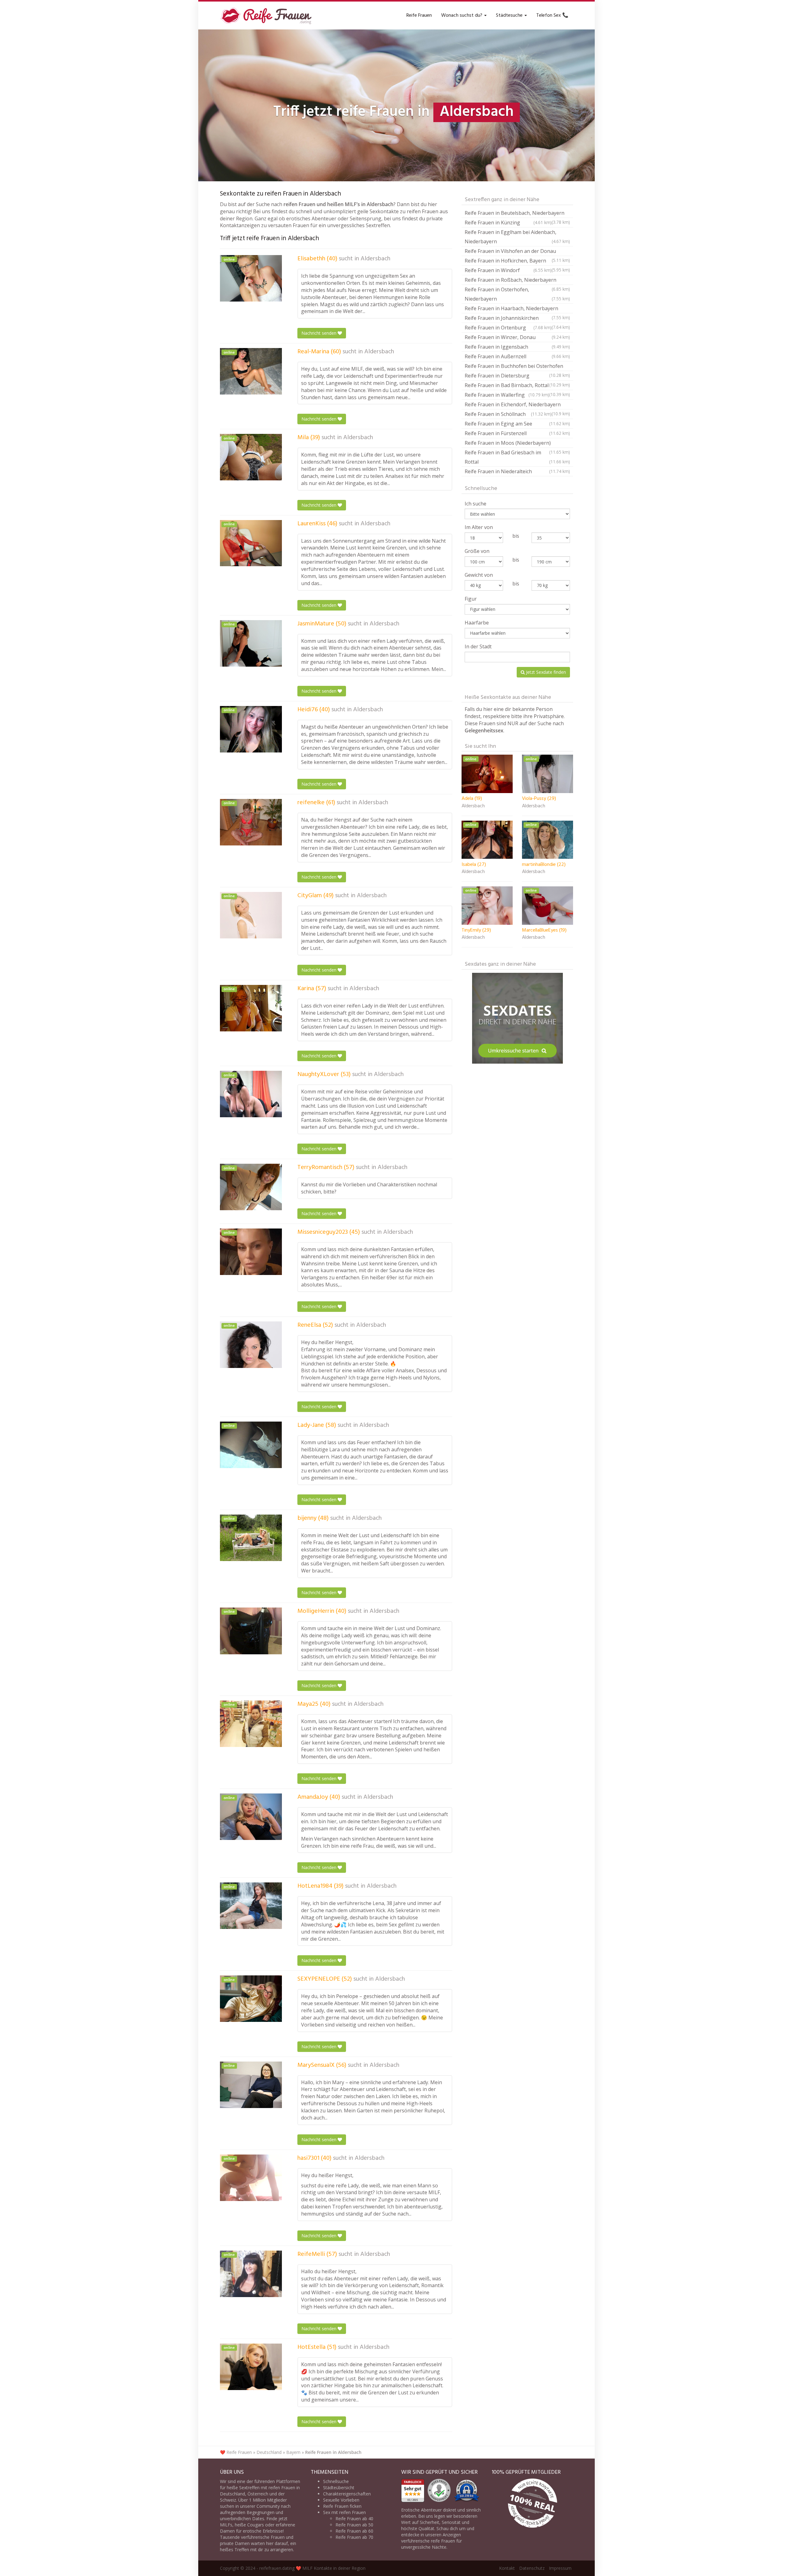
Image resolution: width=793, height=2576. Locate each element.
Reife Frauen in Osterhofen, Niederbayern (517, 294)
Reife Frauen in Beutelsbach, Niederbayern (517, 214)
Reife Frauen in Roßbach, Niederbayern (517, 281)
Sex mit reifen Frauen (344, 2512)
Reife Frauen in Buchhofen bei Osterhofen (517, 367)
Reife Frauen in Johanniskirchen (517, 319)
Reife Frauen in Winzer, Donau (517, 337)
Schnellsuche (336, 2481)
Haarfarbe (477, 623)
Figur (471, 599)
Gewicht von (479, 575)
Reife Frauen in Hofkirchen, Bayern (517, 261)
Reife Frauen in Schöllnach (508, 414)
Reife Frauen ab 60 (354, 2531)
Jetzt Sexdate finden (545, 672)
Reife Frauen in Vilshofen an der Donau (517, 252)
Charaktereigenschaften (347, 2494)
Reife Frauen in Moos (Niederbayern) (517, 444)
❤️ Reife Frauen (236, 2452)
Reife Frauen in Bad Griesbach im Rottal (517, 457)
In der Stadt (478, 646)
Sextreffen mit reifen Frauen (267, 2488)
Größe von (477, 551)
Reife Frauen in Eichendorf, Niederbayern (517, 405)
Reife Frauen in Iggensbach (517, 347)
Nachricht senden (320, 333)
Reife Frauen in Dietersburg (517, 376)
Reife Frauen (419, 15)
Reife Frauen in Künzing (508, 223)
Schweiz (228, 2500)
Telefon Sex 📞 (552, 15)
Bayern (293, 2452)
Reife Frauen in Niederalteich (517, 471)
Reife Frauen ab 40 (354, 2519)
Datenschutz (532, 2568)
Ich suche (475, 504)
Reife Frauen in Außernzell (517, 356)
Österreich (258, 2494)
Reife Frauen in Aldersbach (333, 2452)
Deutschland (269, 2452)
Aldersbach (375, 259)
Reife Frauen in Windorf (508, 270)
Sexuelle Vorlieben (341, 2500)
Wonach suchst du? (462, 15)
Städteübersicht (339, 2488)
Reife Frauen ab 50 (354, 2525)
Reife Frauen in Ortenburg (508, 328)
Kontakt (507, 2568)
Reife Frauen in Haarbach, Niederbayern (517, 309)
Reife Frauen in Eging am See (517, 424)
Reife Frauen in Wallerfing (507, 395)
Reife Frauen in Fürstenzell (517, 433)
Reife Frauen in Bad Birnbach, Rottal (517, 386)
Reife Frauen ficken (342, 2506)
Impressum (560, 2568)
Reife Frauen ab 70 (354, 2537)
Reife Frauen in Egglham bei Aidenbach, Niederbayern (517, 237)
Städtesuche (510, 15)
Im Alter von (479, 527)
